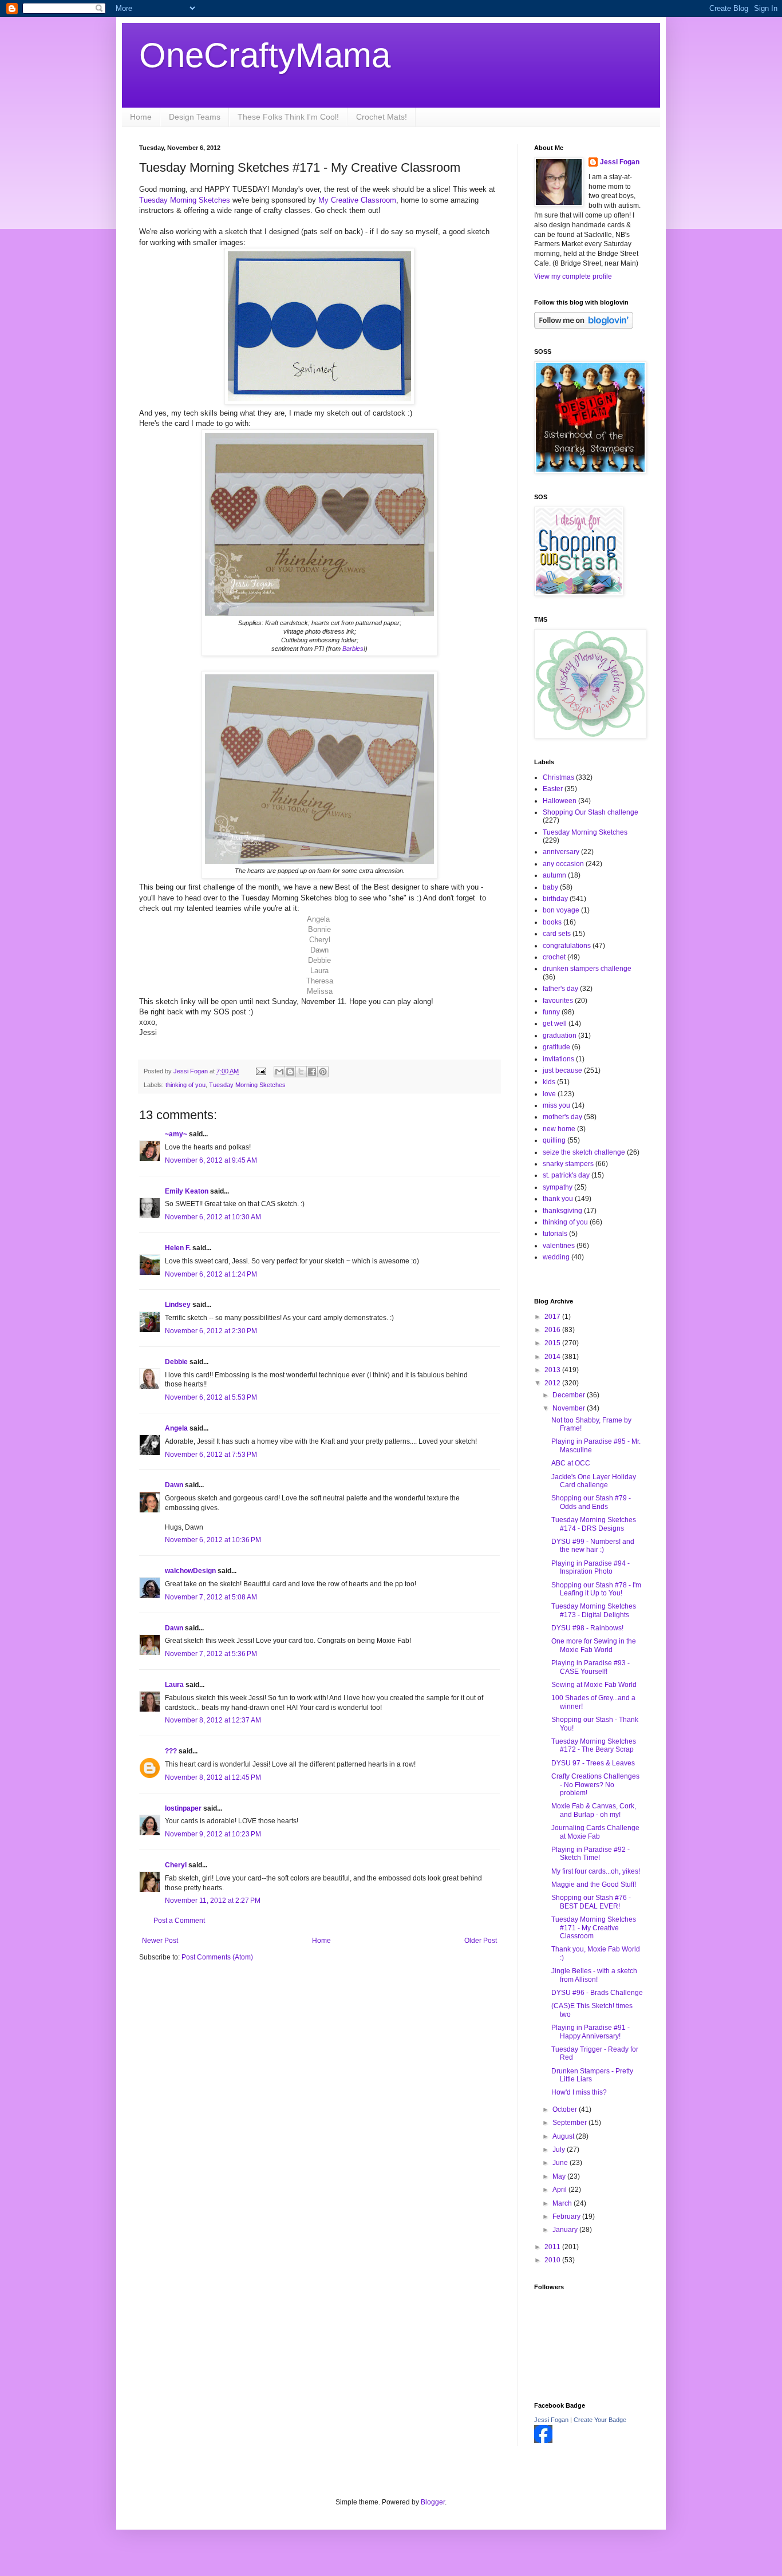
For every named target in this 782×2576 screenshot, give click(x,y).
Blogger (433, 2502)
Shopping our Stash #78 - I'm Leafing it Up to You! (596, 1589)
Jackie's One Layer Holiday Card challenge (594, 1481)
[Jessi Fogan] (543, 2441)
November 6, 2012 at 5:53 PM (211, 1397)
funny (551, 1012)
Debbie (319, 960)
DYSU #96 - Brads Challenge (597, 1993)
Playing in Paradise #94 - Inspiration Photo (591, 1567)
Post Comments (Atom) (217, 1957)
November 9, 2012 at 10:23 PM (213, 1834)
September (570, 2123)
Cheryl (320, 940)
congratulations (567, 946)
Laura (319, 971)
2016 (553, 1330)
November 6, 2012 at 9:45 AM (211, 1160)
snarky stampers (568, 1164)
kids (549, 1082)
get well (555, 1024)
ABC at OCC (571, 1463)
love (549, 1094)
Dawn (319, 950)
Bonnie (319, 929)
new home (559, 1129)
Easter (553, 789)
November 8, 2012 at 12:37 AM (213, 1720)
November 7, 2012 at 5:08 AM (211, 1597)
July (560, 2150)
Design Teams (195, 117)
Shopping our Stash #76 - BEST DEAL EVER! (591, 1902)
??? (171, 1751)
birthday (555, 899)
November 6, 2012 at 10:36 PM (213, 1540)
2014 (553, 1357)
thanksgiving (562, 1211)
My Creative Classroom (357, 200)
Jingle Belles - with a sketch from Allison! (594, 1975)
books (552, 922)
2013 (553, 1370)
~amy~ (176, 1134)
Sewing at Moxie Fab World (594, 1685)
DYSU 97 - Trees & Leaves (593, 1763)
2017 (553, 1317)
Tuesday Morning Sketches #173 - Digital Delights (594, 1610)
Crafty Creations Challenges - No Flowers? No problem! (595, 1785)
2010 (553, 2260)
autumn (554, 875)
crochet (554, 957)
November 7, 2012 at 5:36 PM (211, 1654)
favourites (558, 1001)
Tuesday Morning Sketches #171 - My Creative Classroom (594, 1928)
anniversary (561, 852)
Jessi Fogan (620, 162)
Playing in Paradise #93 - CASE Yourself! (591, 1667)
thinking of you (185, 1085)
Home (141, 117)
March (563, 2203)
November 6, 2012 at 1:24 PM (211, 1274)
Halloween (560, 801)
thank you (558, 1199)
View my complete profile (573, 276)
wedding (556, 1257)
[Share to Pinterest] (323, 1072)
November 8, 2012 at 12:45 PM (213, 1777)
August (564, 2136)
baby (550, 887)
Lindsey (178, 1305)
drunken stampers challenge (587, 969)
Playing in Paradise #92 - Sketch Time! (591, 1854)
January (566, 2230)
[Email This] (279, 1072)
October (566, 2109)
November (570, 1408)
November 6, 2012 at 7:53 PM (211, 1455)
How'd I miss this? (579, 2092)
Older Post (481, 1941)
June (561, 2163)
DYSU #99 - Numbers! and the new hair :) (593, 1546)
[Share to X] (301, 1072)
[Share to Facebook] (312, 1072)
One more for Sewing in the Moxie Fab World (594, 1645)
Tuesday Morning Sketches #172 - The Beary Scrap (594, 1745)
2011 (553, 2247)
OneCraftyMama (265, 55)
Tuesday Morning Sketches (186, 200)
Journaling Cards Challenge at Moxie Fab (595, 1832)
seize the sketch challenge (584, 1152)
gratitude (556, 1047)
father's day (560, 989)
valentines (559, 1246)
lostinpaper (183, 1808)
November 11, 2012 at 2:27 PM (213, 1901)
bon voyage (561, 910)
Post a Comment (179, 1921)
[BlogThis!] (290, 1072)
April (560, 2190)
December (570, 1395)
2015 (553, 1343)
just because (562, 1070)
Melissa (320, 991)
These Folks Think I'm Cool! (288, 117)
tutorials (555, 1234)
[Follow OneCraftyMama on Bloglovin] (584, 326)
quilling (554, 1140)
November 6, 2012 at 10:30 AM (213, 1217)
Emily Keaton (187, 1191)
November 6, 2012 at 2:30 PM (211, 1331)
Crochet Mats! (382, 117)
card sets (557, 934)
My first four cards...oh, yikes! (596, 1871)
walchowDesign (190, 1571)
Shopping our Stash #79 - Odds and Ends (591, 1502)
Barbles (353, 649)
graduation (560, 1036)
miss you (556, 1105)
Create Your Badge (600, 2420)
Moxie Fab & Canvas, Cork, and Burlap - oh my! (594, 1810)
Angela (319, 919)
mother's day (562, 1117)
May (560, 2176)
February (567, 2217)
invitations (558, 1059)
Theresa (320, 981)
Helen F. (178, 1248)
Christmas (558, 777)
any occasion (563, 864)
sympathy (558, 1187)
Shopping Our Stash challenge (591, 812)
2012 (553, 1383)
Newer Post (160, 1941)
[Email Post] (260, 1071)
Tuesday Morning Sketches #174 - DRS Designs (594, 1524)
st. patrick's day (566, 1175)
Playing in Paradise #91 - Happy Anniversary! (591, 2032)
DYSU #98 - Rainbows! (587, 1628)
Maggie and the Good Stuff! (594, 1884)
